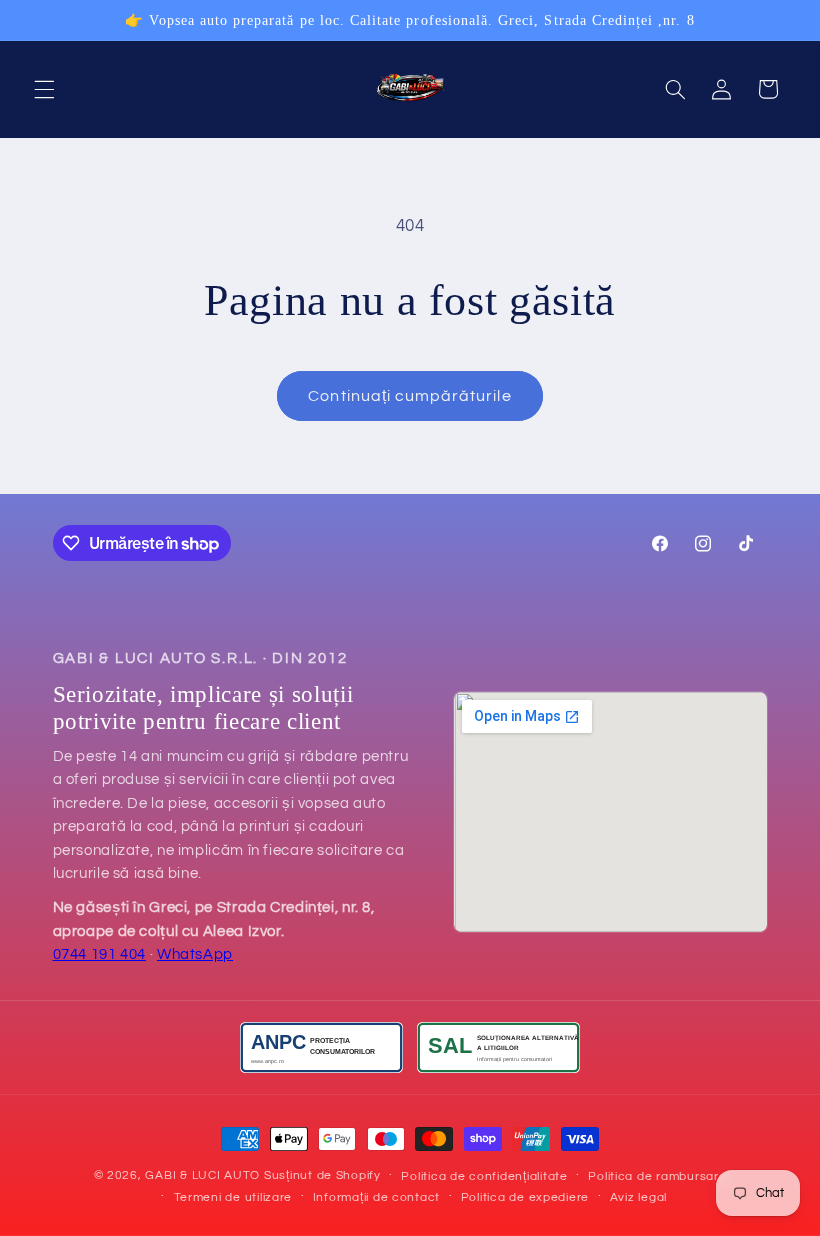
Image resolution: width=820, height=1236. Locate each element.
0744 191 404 (100, 954)
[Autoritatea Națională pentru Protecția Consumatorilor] (321, 1047)
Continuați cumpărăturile (409, 396)
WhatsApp (195, 954)
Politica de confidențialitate (484, 1176)
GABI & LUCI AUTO (202, 1175)
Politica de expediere (525, 1197)
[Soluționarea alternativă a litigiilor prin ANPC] (498, 1047)
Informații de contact (376, 1197)
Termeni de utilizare (233, 1197)
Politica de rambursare (657, 1176)
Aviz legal (638, 1197)
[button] (44, 89)
